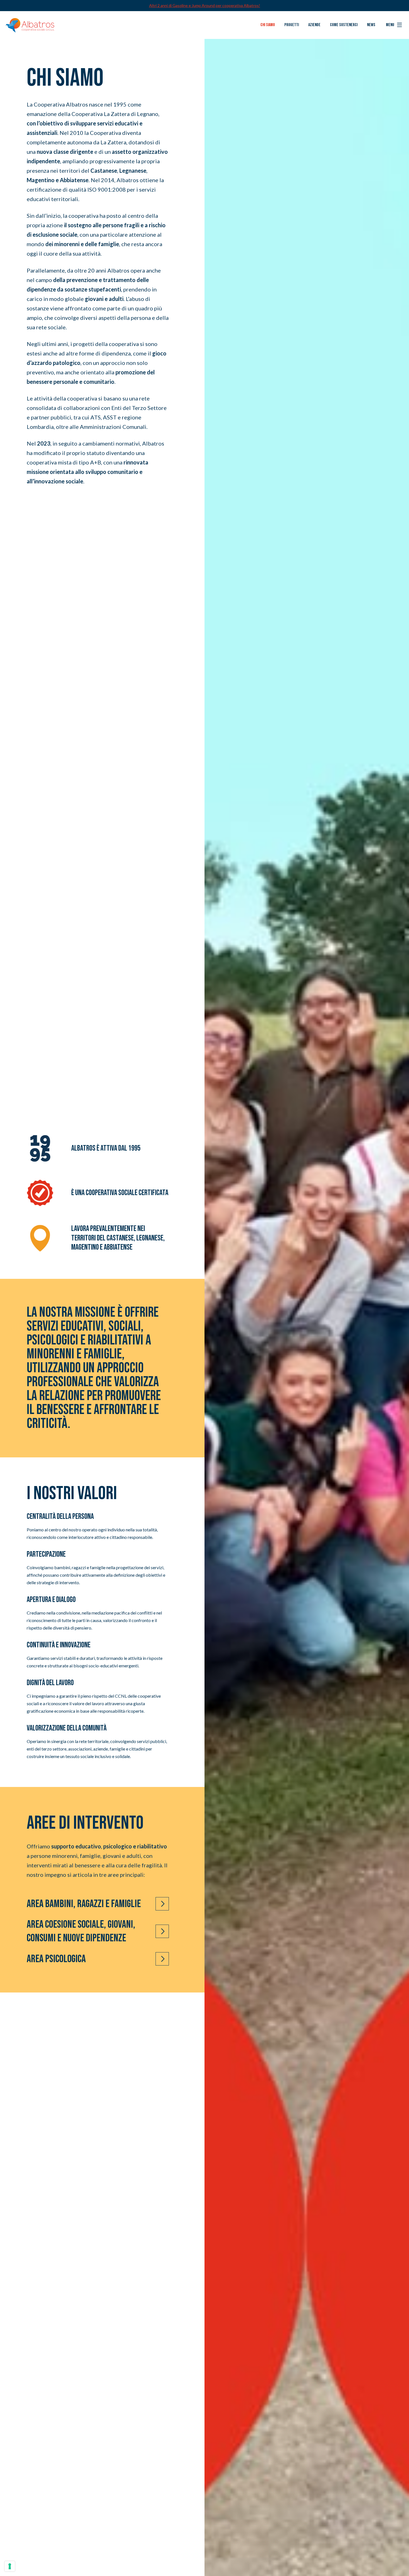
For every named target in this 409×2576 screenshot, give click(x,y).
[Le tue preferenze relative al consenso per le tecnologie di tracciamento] (10, 2566)
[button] (394, 25)
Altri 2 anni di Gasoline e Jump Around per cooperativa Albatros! (205, 5)
